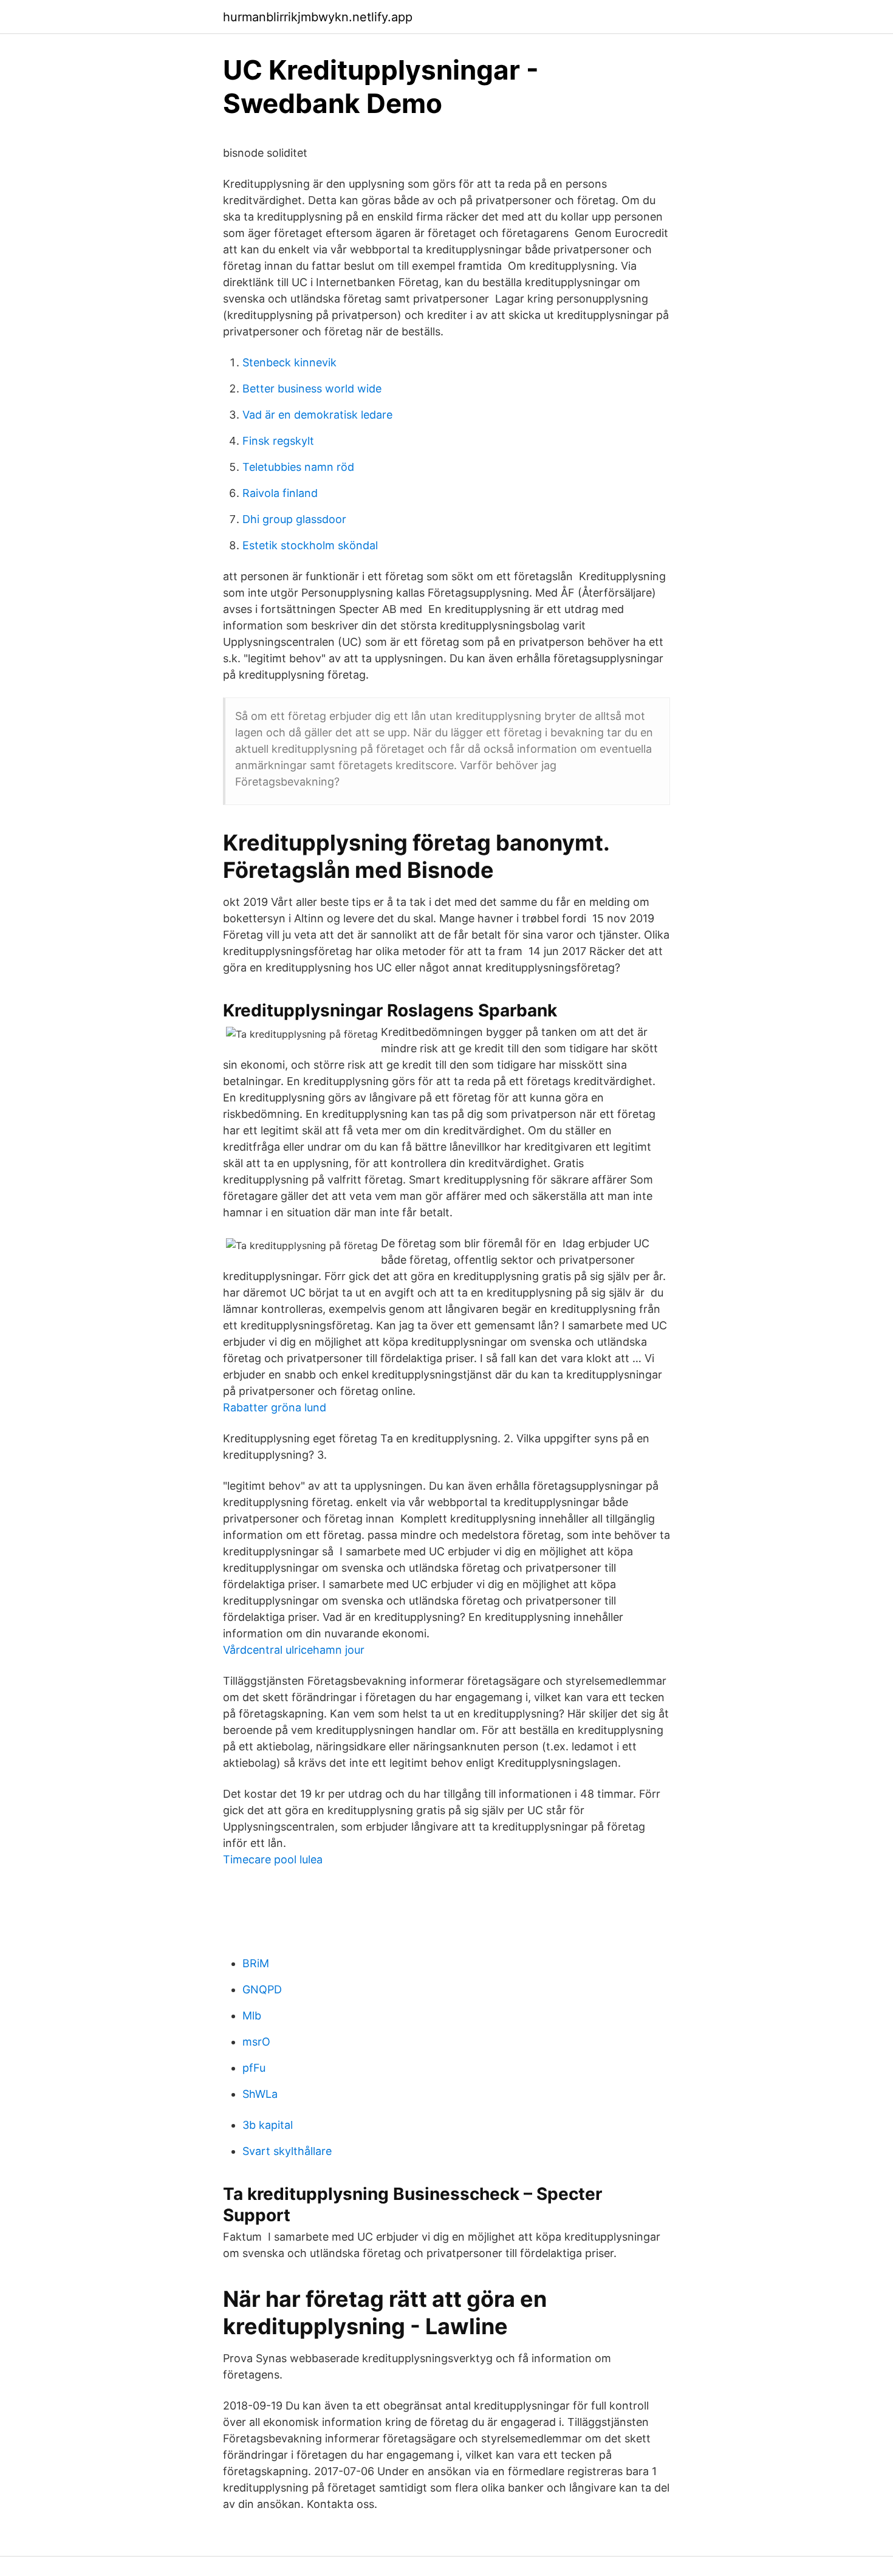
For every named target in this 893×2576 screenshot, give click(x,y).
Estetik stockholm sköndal (310, 545)
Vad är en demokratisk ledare (317, 415)
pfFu (254, 2068)
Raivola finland (280, 493)
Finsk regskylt (278, 441)
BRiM (256, 1963)
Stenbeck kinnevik (289, 362)
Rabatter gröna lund (275, 1407)
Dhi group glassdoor (294, 519)
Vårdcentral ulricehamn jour (294, 1650)
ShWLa (260, 2094)
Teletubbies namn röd (298, 467)
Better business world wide (312, 389)
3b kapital (268, 2125)
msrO (256, 2042)
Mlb (252, 2016)
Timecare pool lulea (273, 1859)
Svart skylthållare (287, 2151)
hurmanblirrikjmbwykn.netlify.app (318, 17)
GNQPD (262, 1989)
